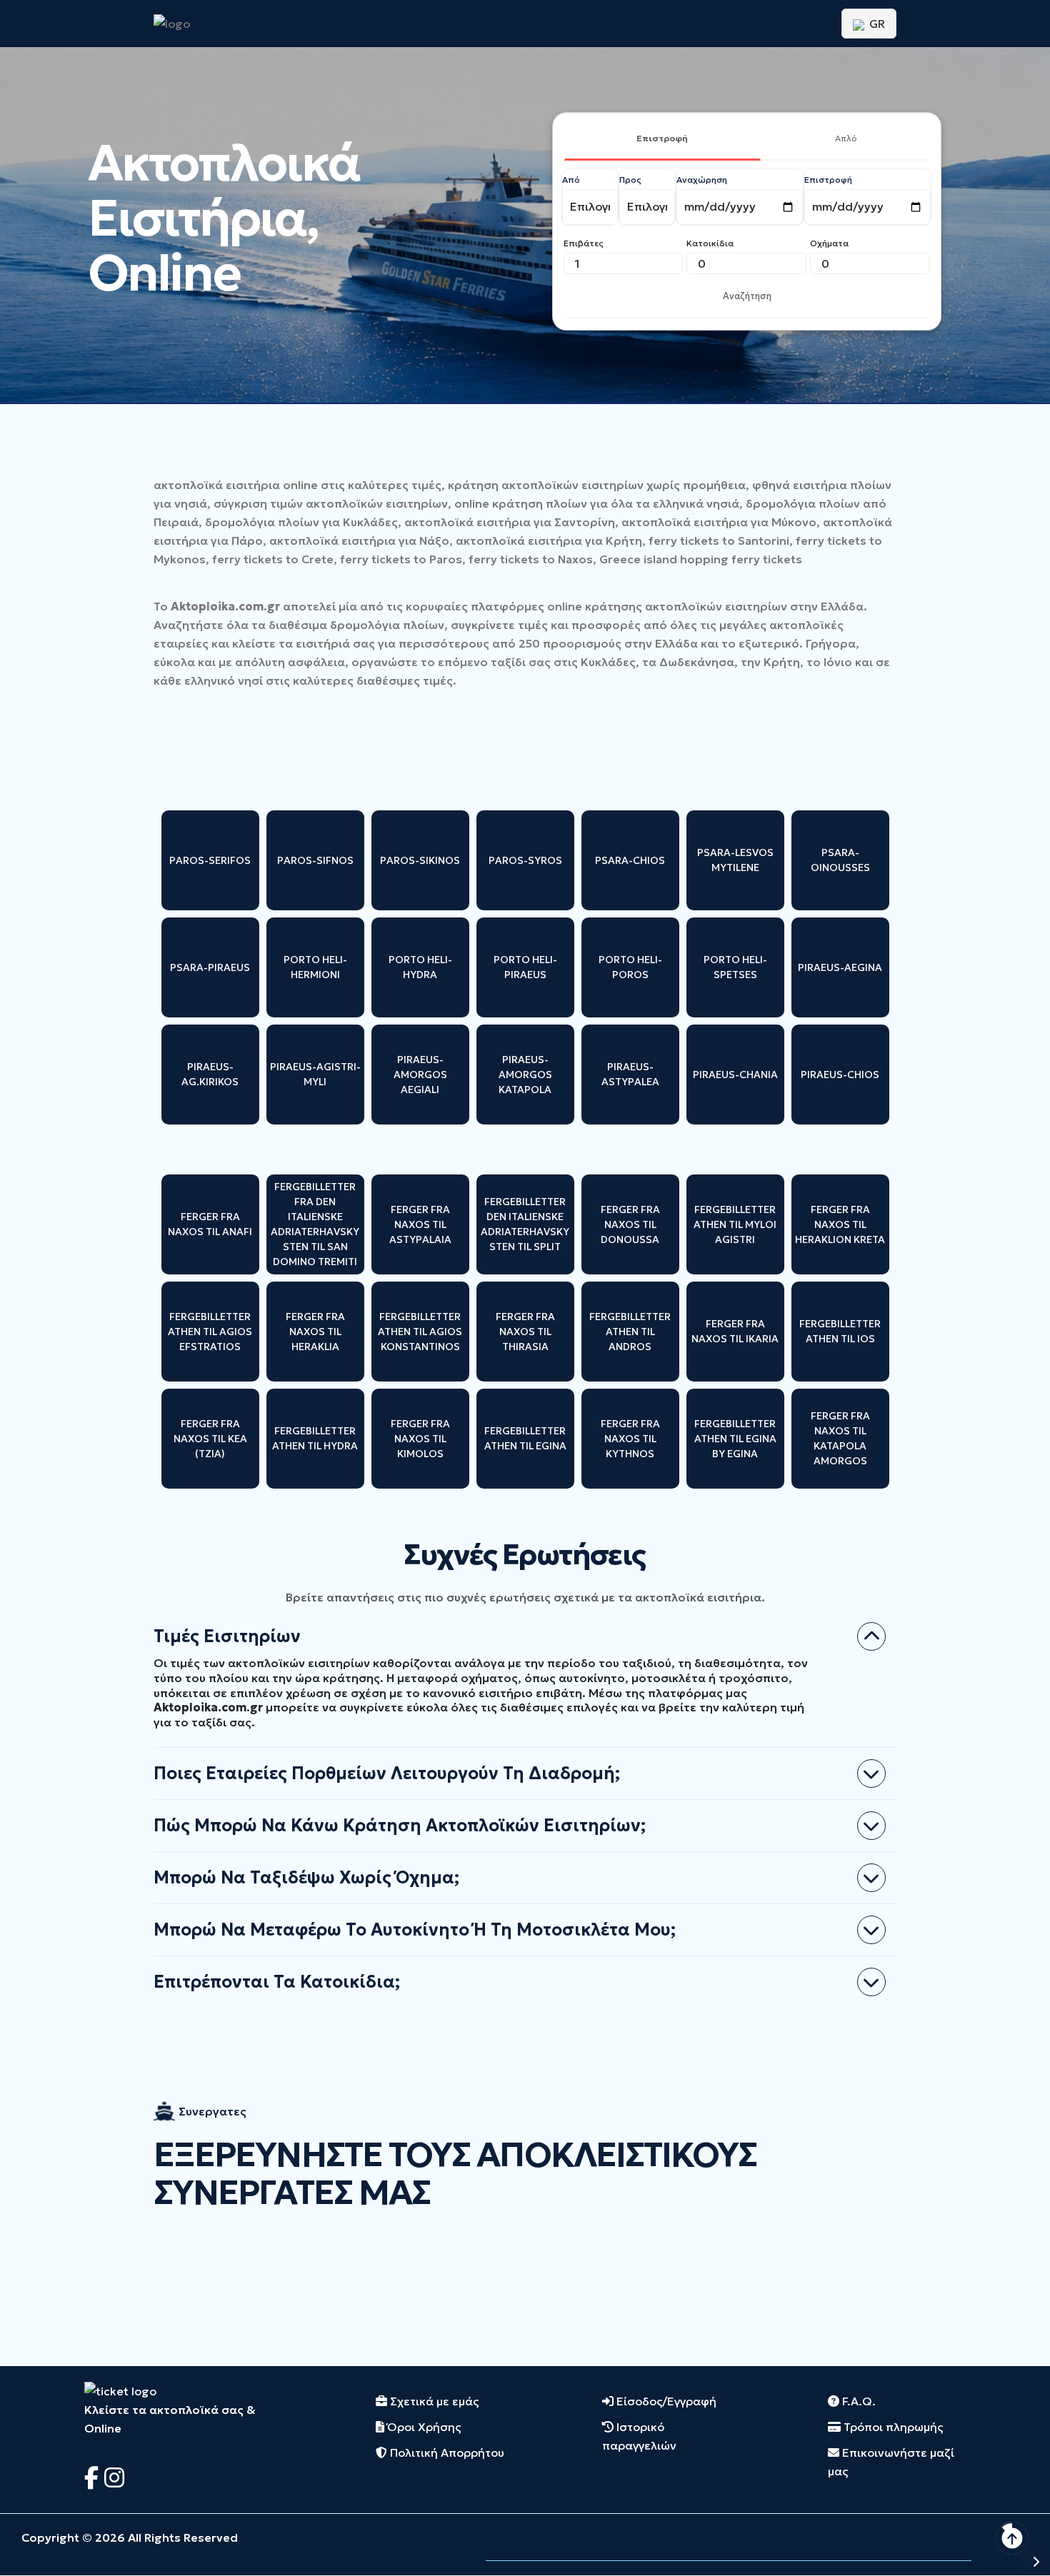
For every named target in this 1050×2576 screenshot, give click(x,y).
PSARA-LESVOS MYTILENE (735, 860)
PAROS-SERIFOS (210, 860)
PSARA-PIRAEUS (210, 967)
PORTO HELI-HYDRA (420, 967)
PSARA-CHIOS (630, 860)
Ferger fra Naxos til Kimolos (420, 1439)
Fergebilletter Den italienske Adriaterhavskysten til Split (525, 1224)
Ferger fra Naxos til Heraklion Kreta (840, 1224)
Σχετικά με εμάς (433, 2401)
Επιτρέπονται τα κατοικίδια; (277, 1982)
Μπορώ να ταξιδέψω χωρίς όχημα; (306, 1878)
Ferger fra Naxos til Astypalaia (420, 1224)
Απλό (846, 138)
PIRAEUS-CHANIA (735, 1075)
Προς (630, 180)
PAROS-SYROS (525, 860)
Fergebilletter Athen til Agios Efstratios (210, 1332)
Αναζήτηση (747, 296)
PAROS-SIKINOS (420, 860)
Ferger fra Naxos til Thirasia (525, 1332)
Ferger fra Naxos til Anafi (210, 1224)
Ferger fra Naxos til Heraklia (315, 1332)
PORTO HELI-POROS (630, 967)
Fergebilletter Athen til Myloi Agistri (735, 1224)
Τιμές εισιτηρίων (227, 1636)
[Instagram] (114, 2478)
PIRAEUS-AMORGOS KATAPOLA (525, 1075)
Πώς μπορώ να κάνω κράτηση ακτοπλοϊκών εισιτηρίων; (400, 1826)
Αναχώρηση (702, 180)
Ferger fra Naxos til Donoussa (630, 1224)
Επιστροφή (662, 138)
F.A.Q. (857, 2401)
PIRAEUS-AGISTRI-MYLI (315, 1074)
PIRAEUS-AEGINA (840, 967)
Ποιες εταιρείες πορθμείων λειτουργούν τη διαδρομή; (387, 1773)
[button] (1000, 2561)
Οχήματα (829, 243)
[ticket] (120, 2390)
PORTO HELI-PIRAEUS (525, 967)
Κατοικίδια (710, 243)
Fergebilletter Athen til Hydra (315, 1438)
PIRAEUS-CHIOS (840, 1075)
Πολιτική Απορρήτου (446, 2452)
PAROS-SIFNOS (315, 860)
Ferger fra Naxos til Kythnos (630, 1439)
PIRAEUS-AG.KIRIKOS (210, 1074)
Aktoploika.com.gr (225, 606)
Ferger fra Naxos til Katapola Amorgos (840, 1438)
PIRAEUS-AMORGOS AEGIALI (420, 1075)
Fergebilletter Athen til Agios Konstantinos (420, 1332)
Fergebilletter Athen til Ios (840, 1331)
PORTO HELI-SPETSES (735, 967)
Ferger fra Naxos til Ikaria (735, 1331)
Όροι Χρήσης (422, 2427)
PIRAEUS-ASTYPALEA (630, 1074)
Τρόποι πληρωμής (892, 2427)
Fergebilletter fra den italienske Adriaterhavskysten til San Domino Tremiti (315, 1224)
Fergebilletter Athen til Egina (525, 1438)
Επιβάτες (584, 243)
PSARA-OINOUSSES (840, 860)
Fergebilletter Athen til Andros (630, 1332)
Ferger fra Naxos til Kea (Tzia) (210, 1439)
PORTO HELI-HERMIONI (315, 967)
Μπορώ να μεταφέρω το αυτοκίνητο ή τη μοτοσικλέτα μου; (415, 1930)
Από (571, 180)
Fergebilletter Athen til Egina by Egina (735, 1439)
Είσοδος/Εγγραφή (665, 2401)
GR (876, 24)
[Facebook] (94, 2478)
